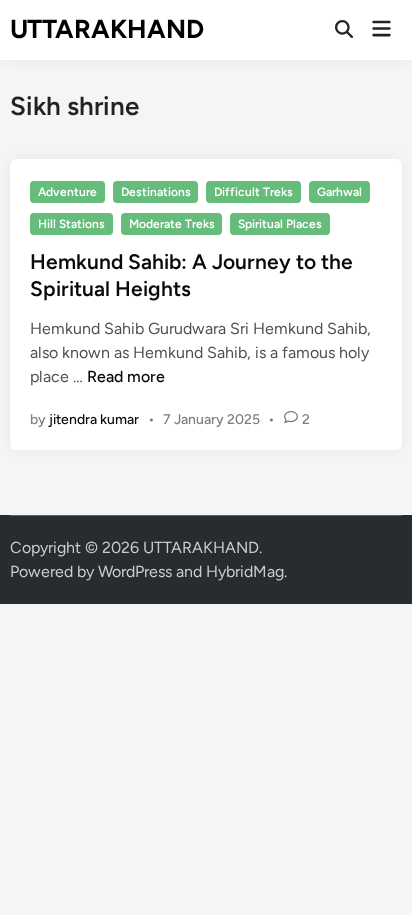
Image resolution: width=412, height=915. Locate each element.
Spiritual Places (280, 224)
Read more (126, 376)
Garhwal (339, 192)
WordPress (135, 571)
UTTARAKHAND (107, 29)
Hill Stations (71, 224)
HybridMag (245, 571)
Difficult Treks (253, 192)
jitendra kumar (94, 419)
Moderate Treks (172, 224)
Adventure (67, 192)
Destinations (156, 192)
